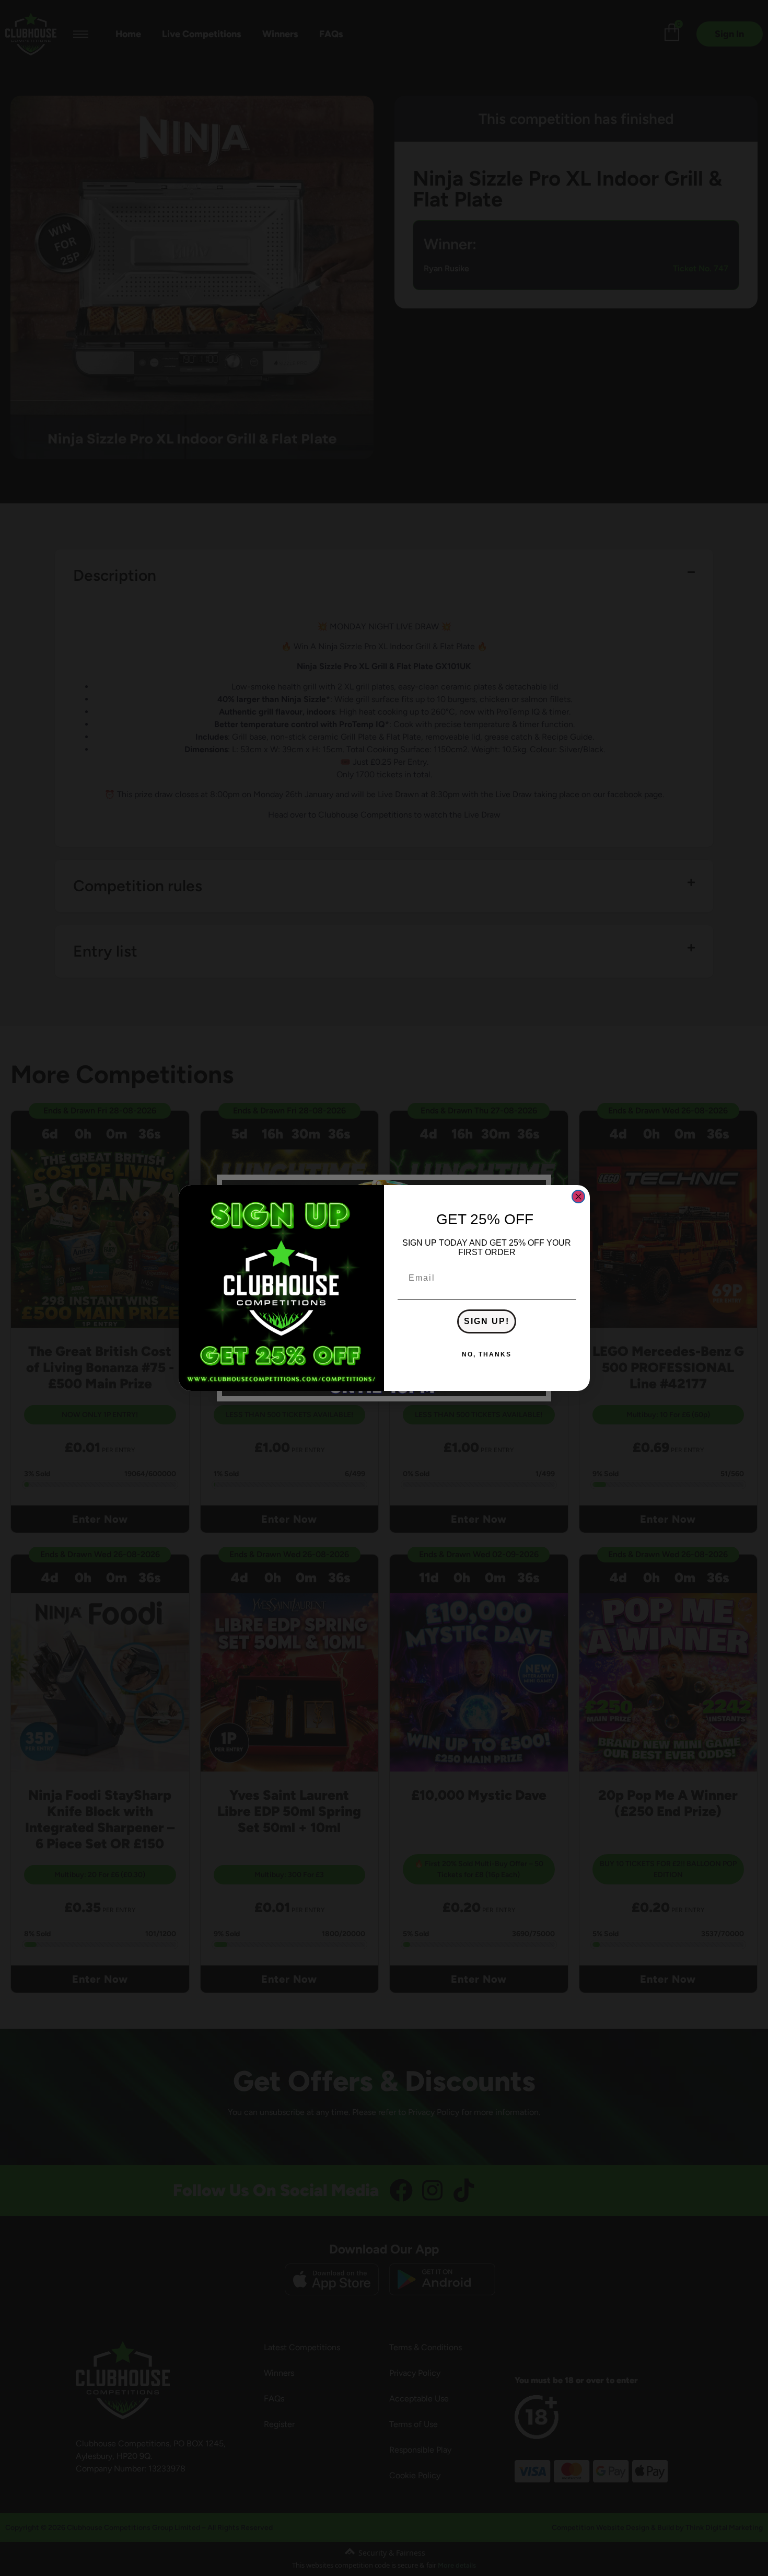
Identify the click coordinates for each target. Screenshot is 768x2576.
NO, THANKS (487, 1354)
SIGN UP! (487, 1321)
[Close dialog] (578, 1197)
